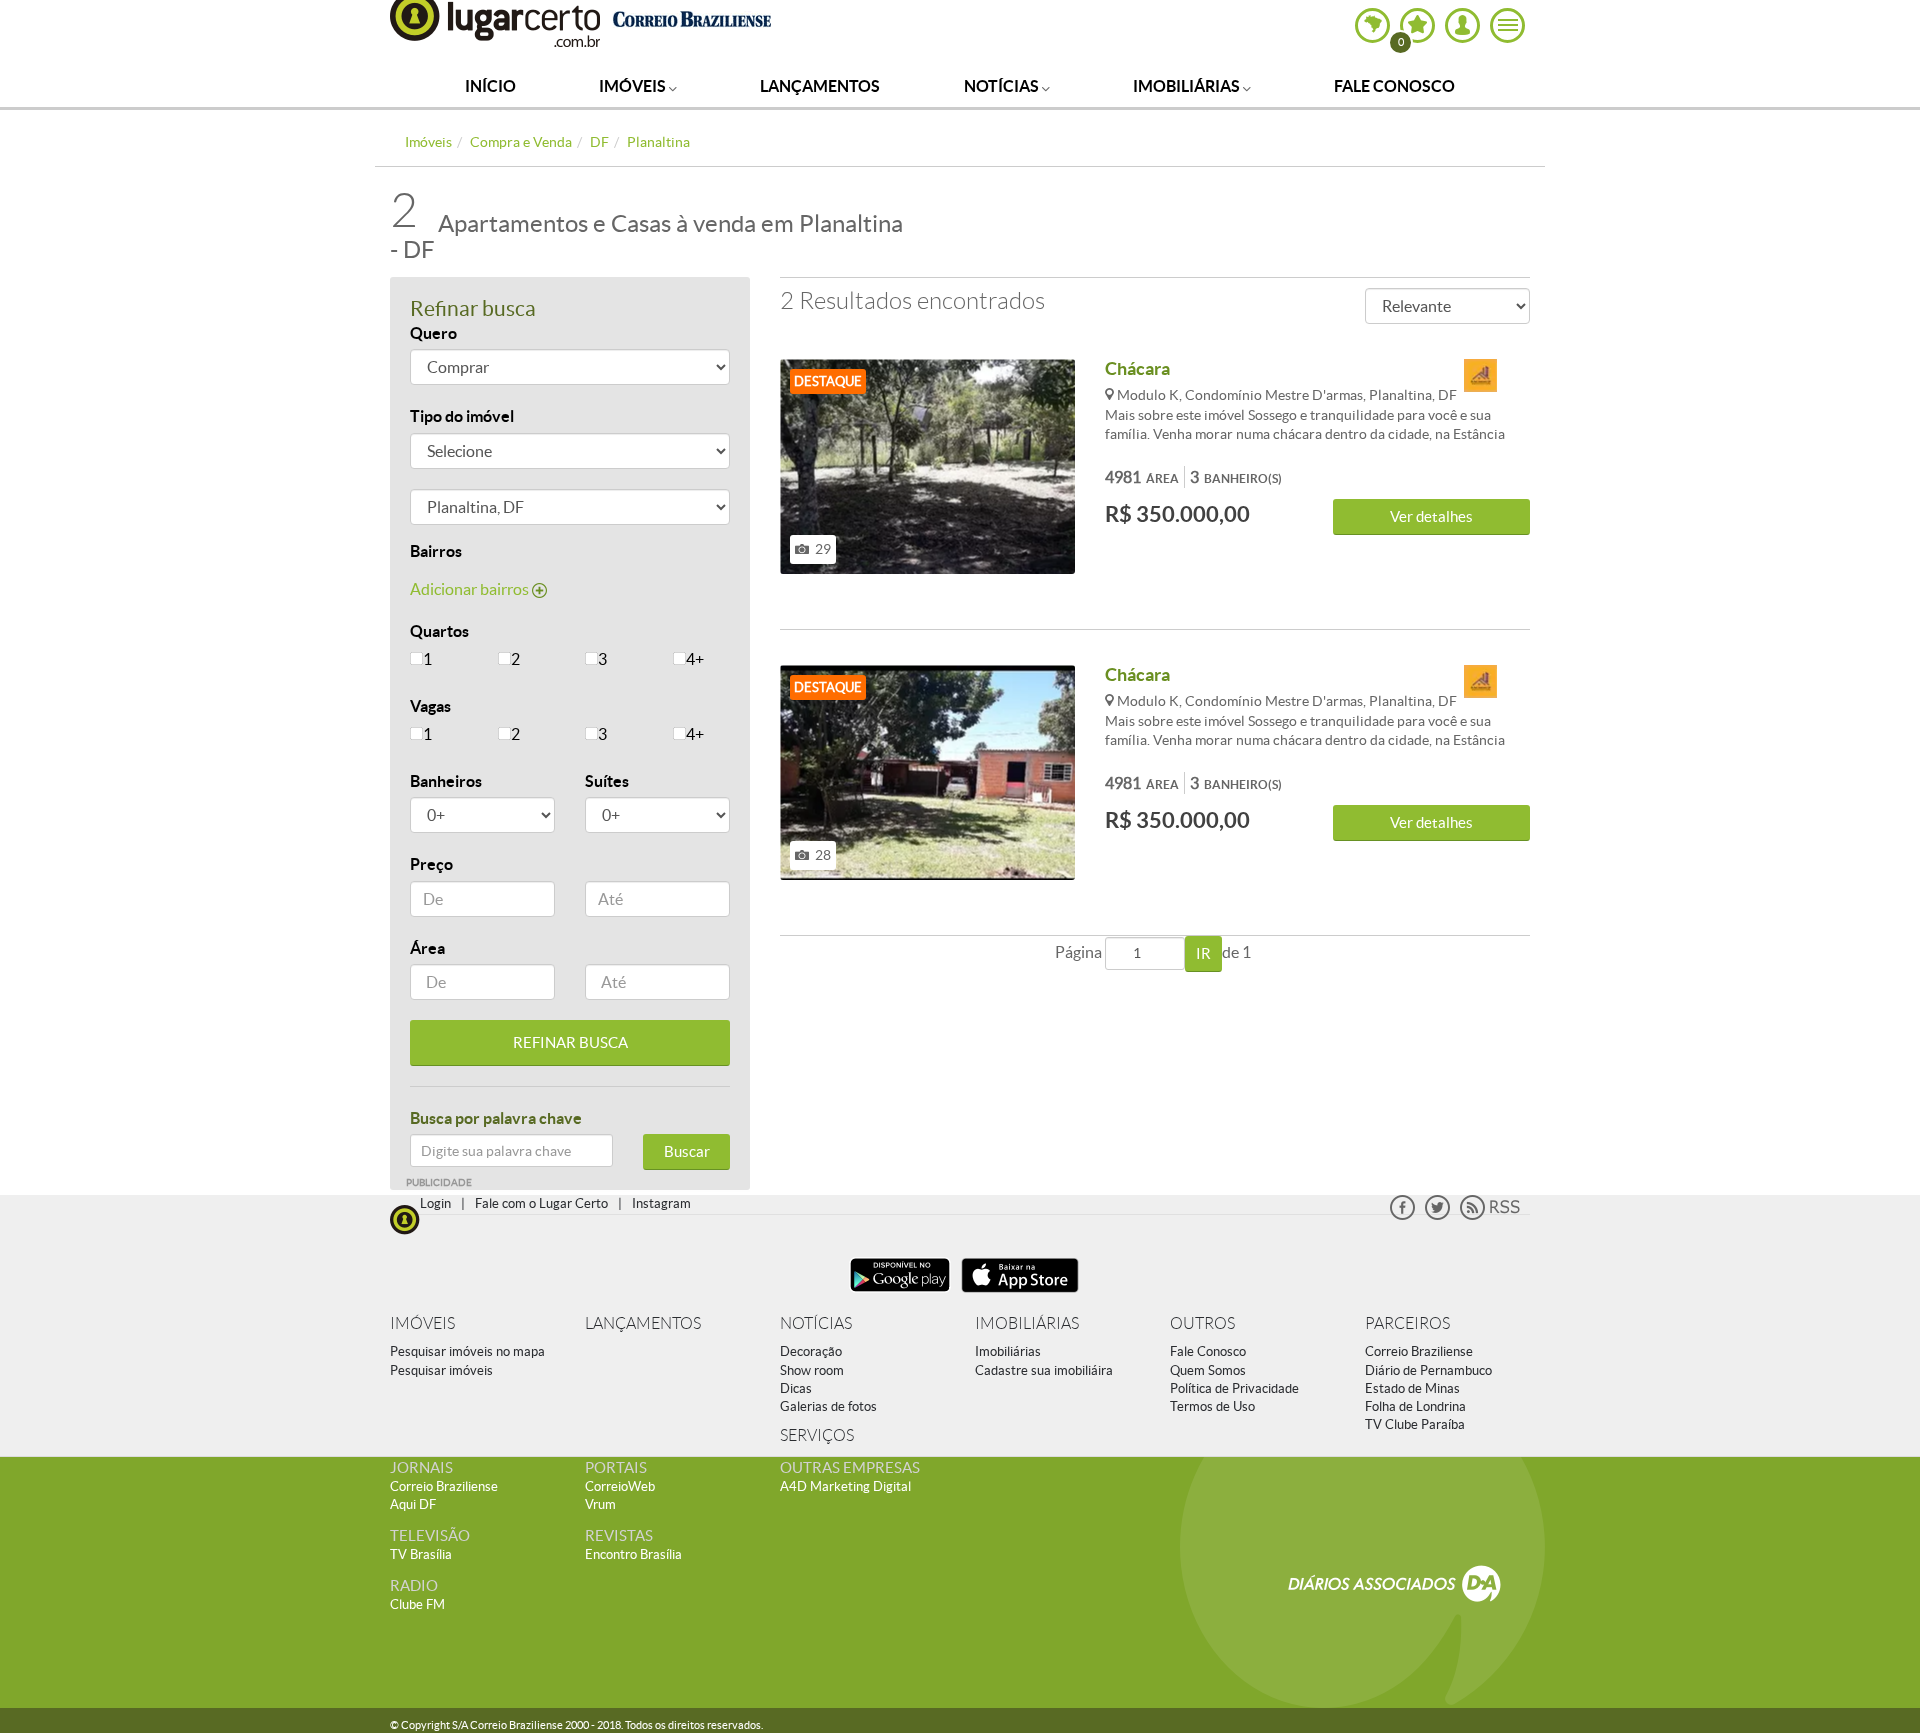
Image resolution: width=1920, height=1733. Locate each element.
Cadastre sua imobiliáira (1044, 1370)
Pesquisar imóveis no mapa (467, 1351)
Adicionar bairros (471, 589)
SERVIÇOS (817, 1435)
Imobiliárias (1188, 86)
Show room (812, 1370)
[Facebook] (1402, 1215)
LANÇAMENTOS (643, 1323)
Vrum (600, 1504)
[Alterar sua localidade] (1372, 25)
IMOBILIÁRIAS (1027, 1323)
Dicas (796, 1388)
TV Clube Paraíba (1415, 1424)
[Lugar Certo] (405, 1217)
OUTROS (1202, 1323)
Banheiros (446, 781)
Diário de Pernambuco (1428, 1370)
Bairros (436, 551)
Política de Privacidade (1234, 1388)
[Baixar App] (900, 1294)
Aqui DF (413, 1504)
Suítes (607, 781)
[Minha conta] (1462, 25)
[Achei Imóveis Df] (1480, 376)
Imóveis (634, 86)
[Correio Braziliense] (691, 16)
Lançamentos (820, 86)
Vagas (430, 706)
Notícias (1003, 86)
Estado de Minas (1412, 1388)
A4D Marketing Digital (845, 1486)
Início (490, 86)
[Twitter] (1437, 1215)
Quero (433, 333)
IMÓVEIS (422, 1323)
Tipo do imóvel (462, 416)
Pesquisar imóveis (441, 1370)
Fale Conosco (1394, 86)
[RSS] (1490, 1215)
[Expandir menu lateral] (1507, 25)
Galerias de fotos (828, 1406)
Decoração (811, 1351)
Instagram (661, 1203)
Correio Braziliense (1419, 1351)
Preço (431, 864)
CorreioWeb (620, 1486)
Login (435, 1203)
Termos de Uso (1212, 1406)
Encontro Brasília (633, 1554)
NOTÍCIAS (816, 1323)
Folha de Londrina (1415, 1406)
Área (427, 948)
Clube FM (417, 1604)
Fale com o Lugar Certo (541, 1203)
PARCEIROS (1407, 1323)
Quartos (439, 631)
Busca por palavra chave (496, 1118)
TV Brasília (421, 1554)
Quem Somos (1208, 1370)
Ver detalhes (1431, 516)
